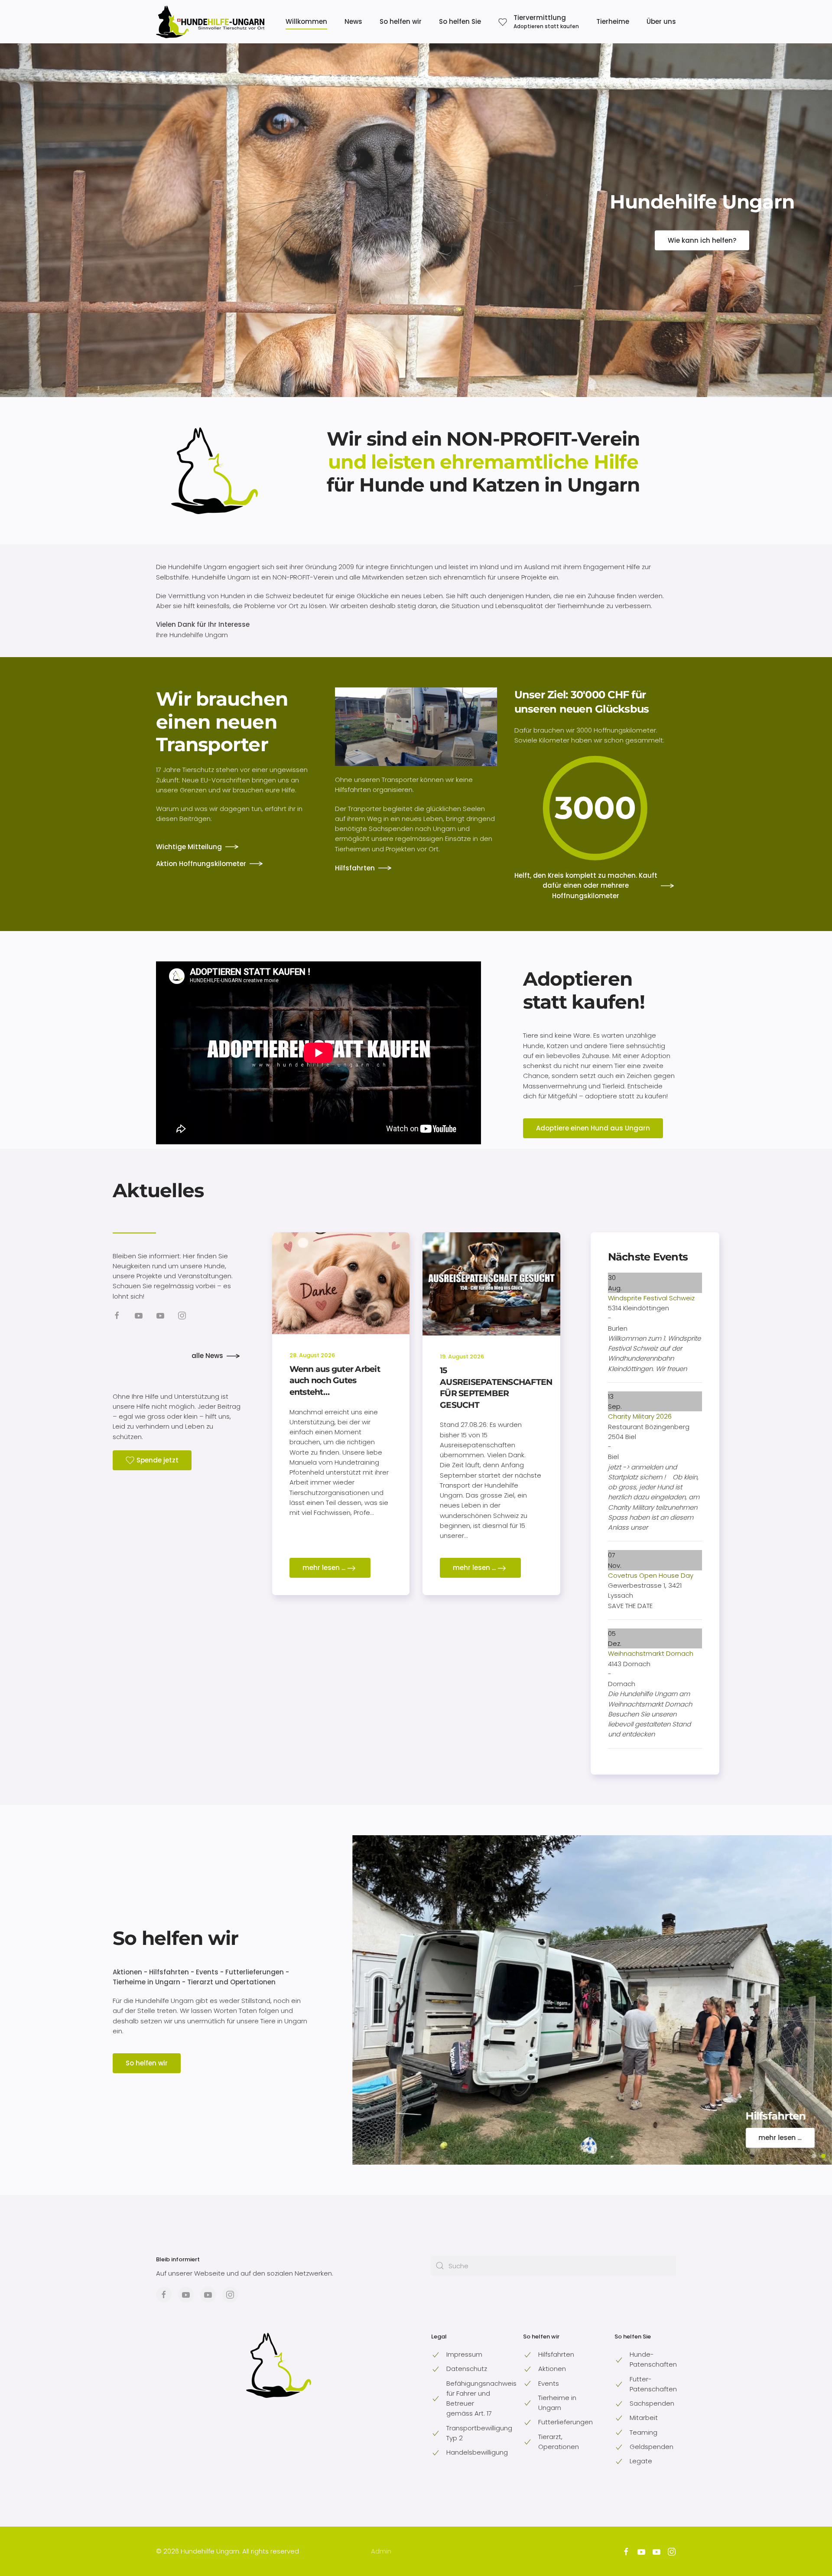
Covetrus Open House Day (651, 1575)
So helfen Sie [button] (460, 21)
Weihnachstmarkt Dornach (651, 1653)
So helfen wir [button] (401, 21)
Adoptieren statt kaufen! (584, 990)
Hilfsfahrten (355, 868)
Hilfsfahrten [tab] (823, 2156)
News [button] (353, 21)
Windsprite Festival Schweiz (651, 1298)
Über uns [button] (661, 21)
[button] (539, 22)
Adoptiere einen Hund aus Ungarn (593, 1128)
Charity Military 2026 (640, 1416)
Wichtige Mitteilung (189, 847)
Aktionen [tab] (814, 2156)
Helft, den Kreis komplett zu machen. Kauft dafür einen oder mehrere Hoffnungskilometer (586, 886)
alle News (207, 1356)
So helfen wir (175, 1938)
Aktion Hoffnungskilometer (201, 864)
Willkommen (306, 21)
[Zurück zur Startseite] (210, 22)
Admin (381, 2551)
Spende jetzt (158, 1460)
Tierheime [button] (613, 21)
